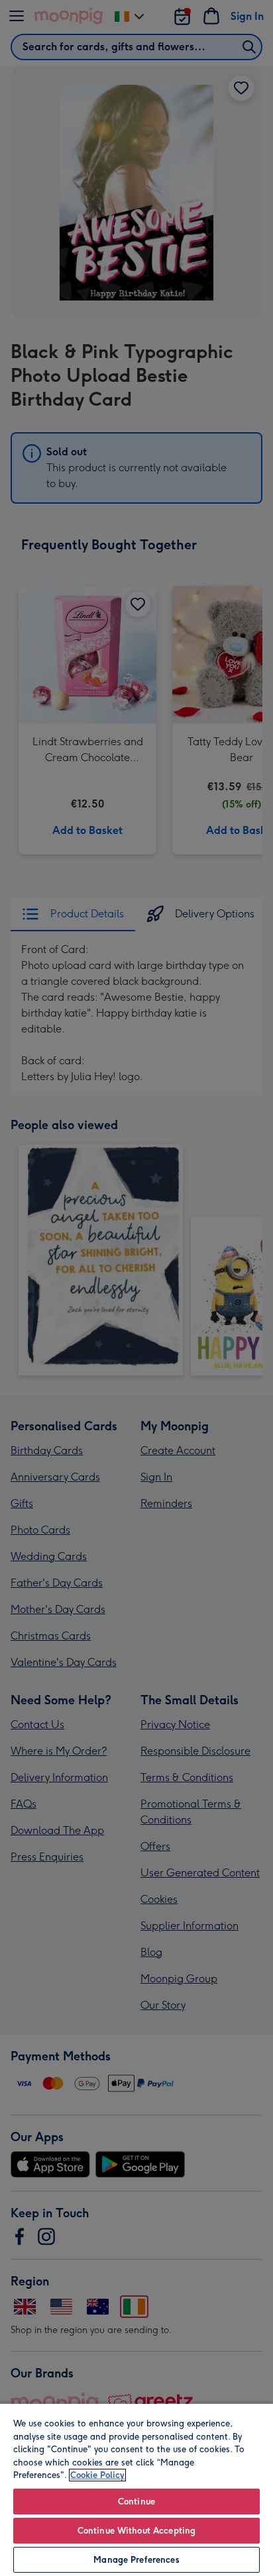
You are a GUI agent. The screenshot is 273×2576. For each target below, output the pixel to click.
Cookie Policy (97, 2475)
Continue (136, 2502)
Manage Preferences (136, 2560)
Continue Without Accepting (136, 2531)
